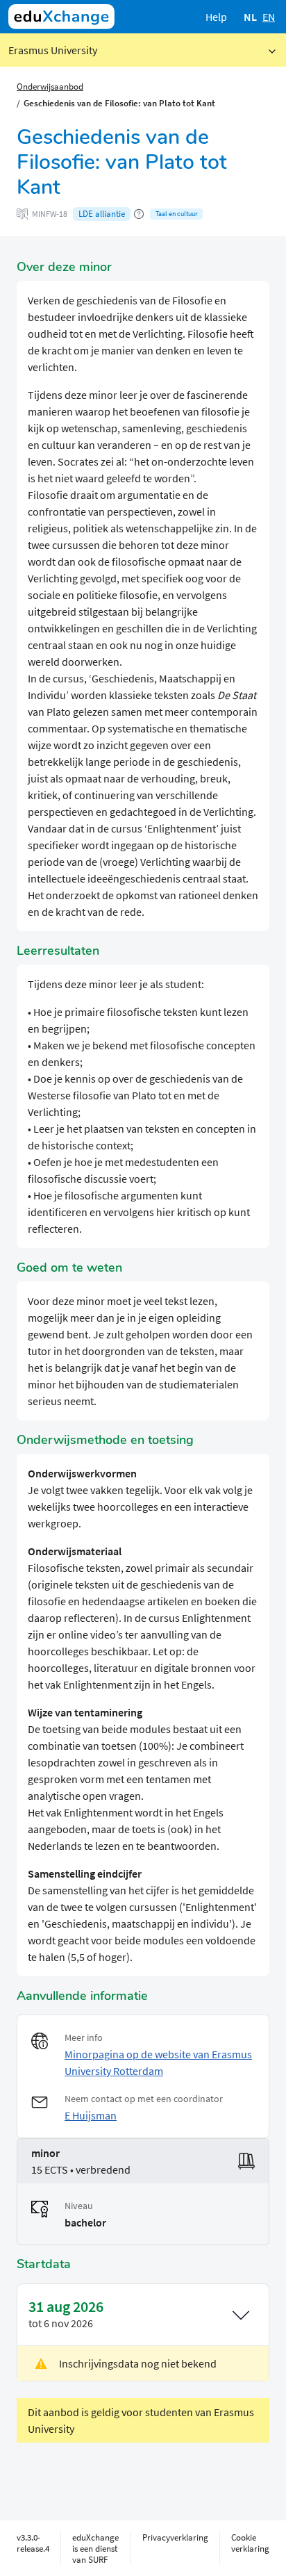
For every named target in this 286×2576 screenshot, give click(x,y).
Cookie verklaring (250, 2543)
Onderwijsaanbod (50, 86)
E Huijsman (91, 2115)
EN (269, 17)
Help (216, 17)
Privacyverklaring (175, 2537)
